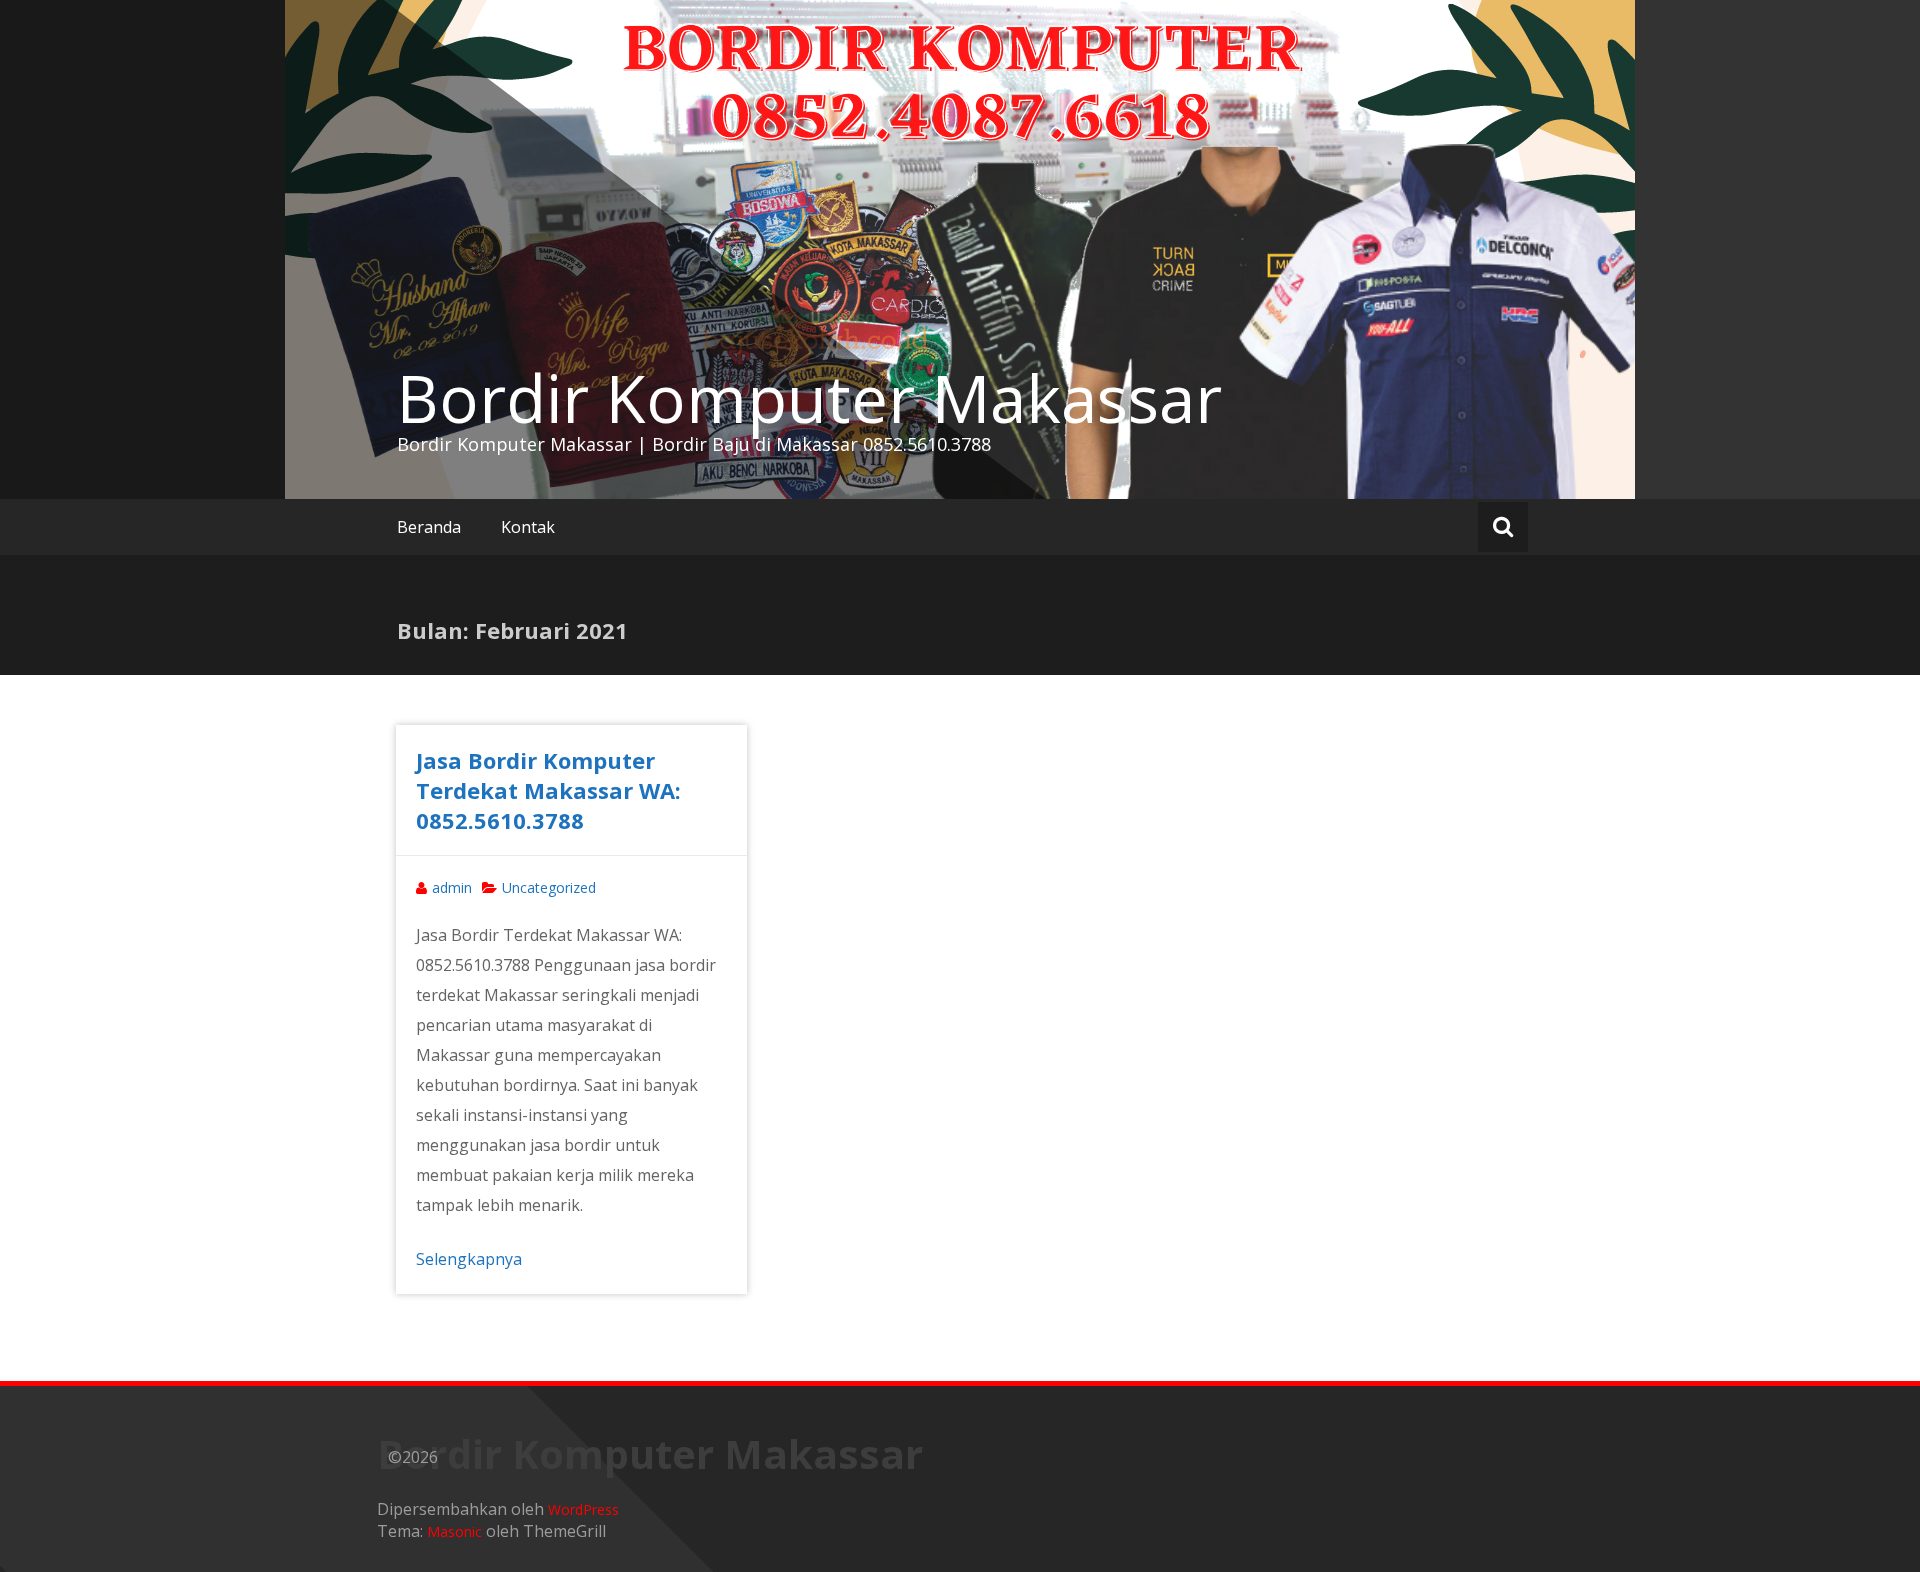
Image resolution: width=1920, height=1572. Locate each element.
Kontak (528, 527)
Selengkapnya (469, 1259)
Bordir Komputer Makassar (809, 398)
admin (452, 887)
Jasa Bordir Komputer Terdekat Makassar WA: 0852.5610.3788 (548, 790)
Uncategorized (549, 887)
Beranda (429, 527)
